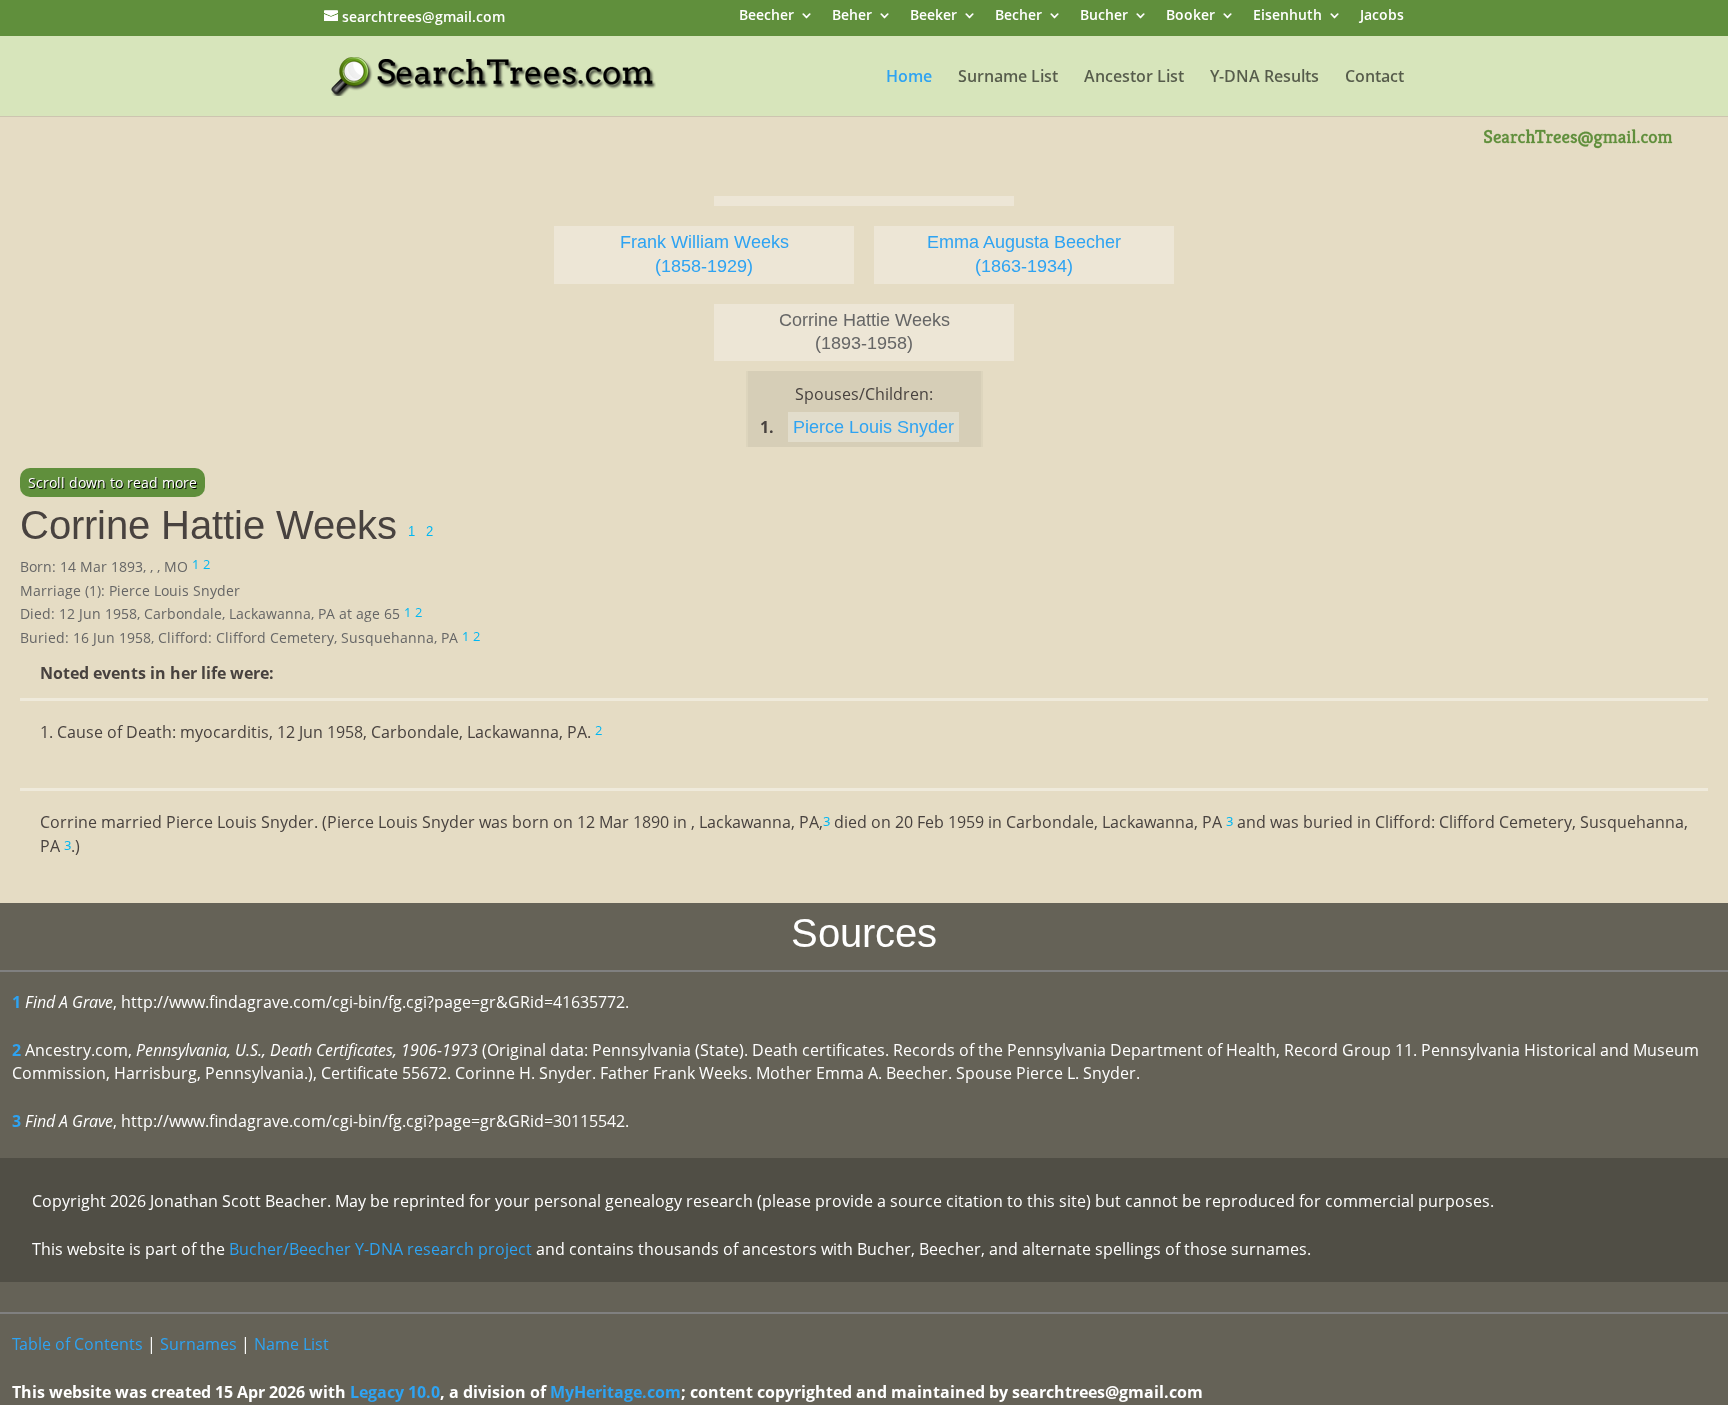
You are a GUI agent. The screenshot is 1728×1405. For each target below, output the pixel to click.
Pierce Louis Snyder (873, 427)
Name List (291, 1344)
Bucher (1104, 16)
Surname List (1008, 78)
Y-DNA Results (1264, 78)
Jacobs (1382, 16)
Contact (1374, 78)
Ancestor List (1134, 78)
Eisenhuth (1287, 16)
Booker (1190, 16)
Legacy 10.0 (395, 1392)
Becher (1018, 16)
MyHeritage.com (615, 1392)
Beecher (766, 16)
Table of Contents (77, 1344)
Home (909, 78)
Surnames (198, 1344)
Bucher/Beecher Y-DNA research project (380, 1249)
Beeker (933, 16)
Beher (852, 16)
